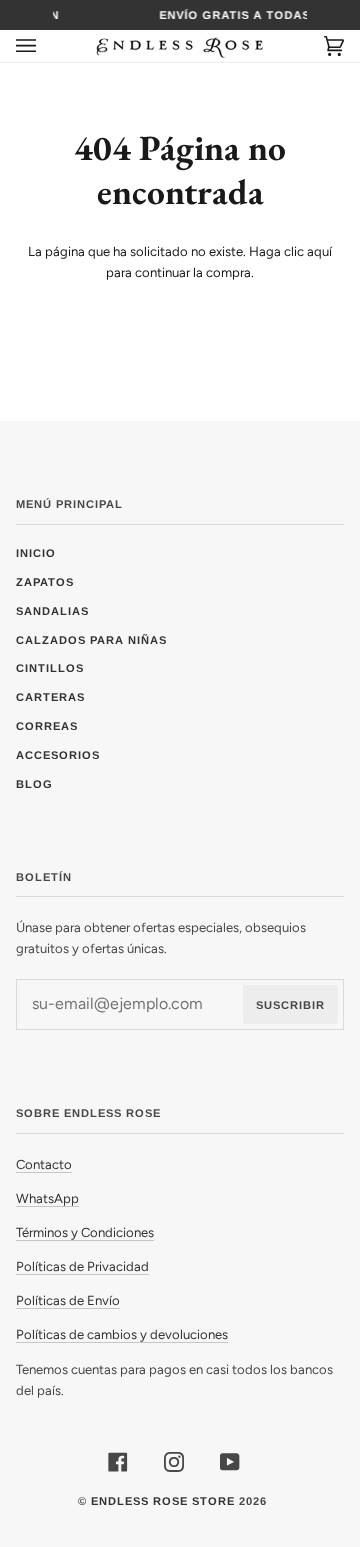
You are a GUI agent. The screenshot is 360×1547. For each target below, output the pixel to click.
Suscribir (290, 1005)
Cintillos (50, 668)
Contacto (44, 1164)
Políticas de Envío (68, 1300)
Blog (34, 784)
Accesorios (58, 755)
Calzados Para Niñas (91, 640)
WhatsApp (47, 1198)
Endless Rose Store (163, 1501)
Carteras (50, 697)
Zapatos (45, 582)
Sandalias (52, 611)
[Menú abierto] (46, 46)
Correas (47, 726)
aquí (319, 251)
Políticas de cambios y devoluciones (122, 1334)
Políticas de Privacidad (82, 1266)
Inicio (36, 553)
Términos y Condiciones (85, 1232)
